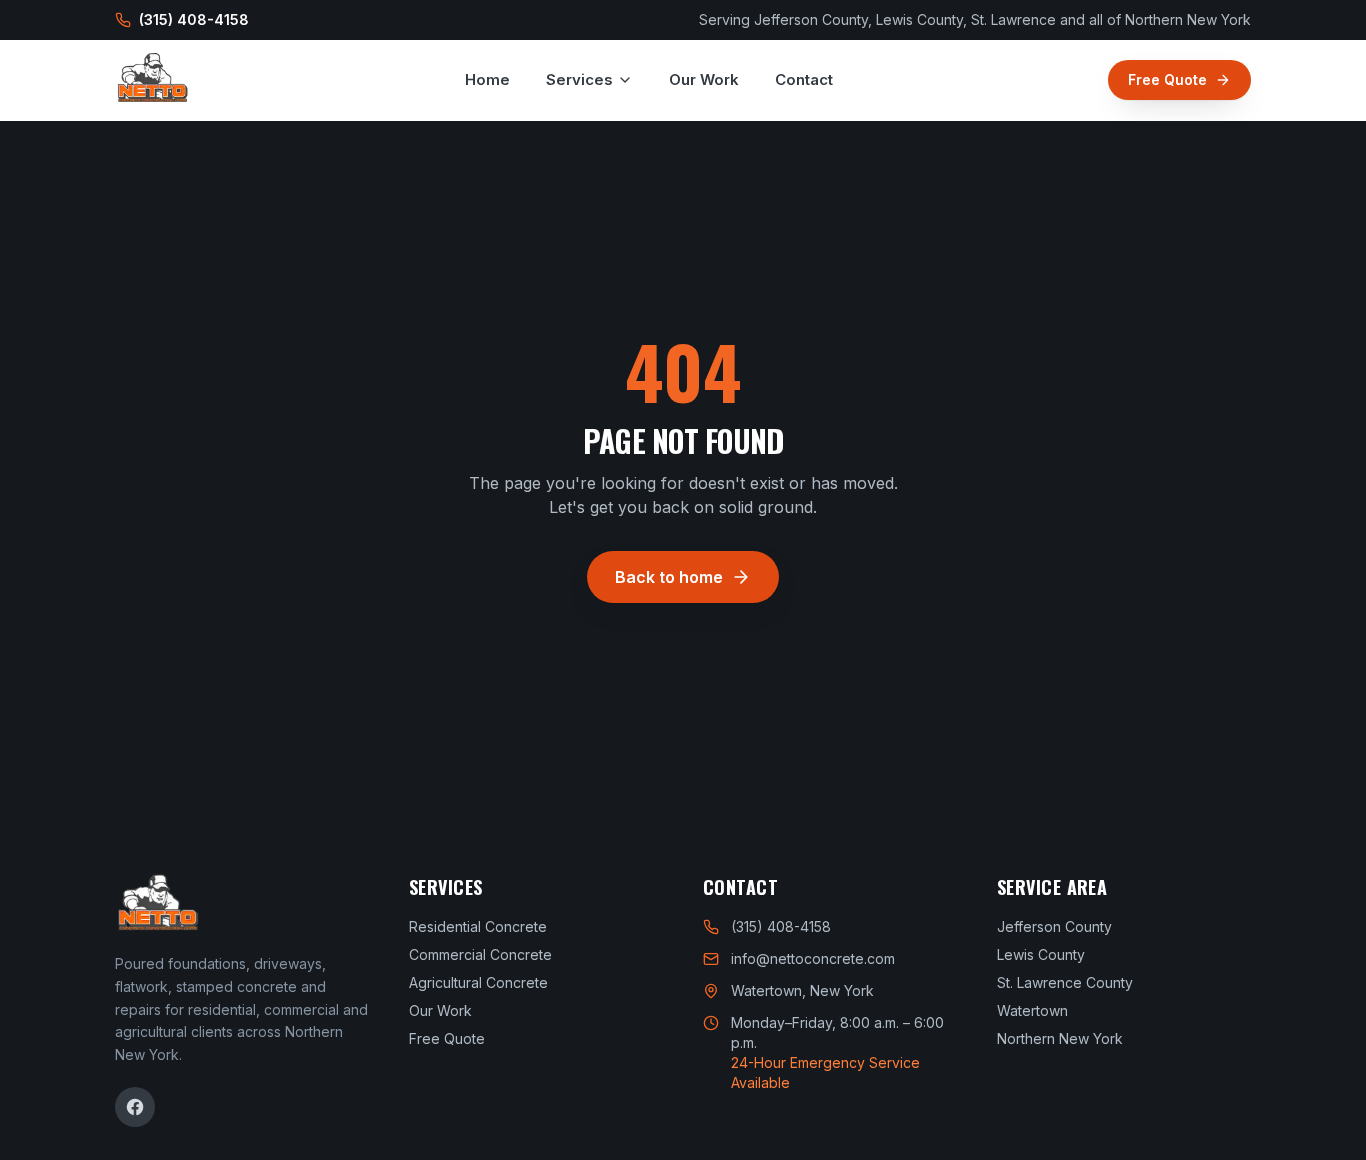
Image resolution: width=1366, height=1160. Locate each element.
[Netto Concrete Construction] (152, 80)
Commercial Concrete (480, 954)
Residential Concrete (478, 926)
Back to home (669, 577)
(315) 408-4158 (194, 19)
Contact (804, 79)
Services (579, 79)
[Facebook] (135, 1107)
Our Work (704, 79)
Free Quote (1167, 79)
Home (487, 79)
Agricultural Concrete (478, 982)
